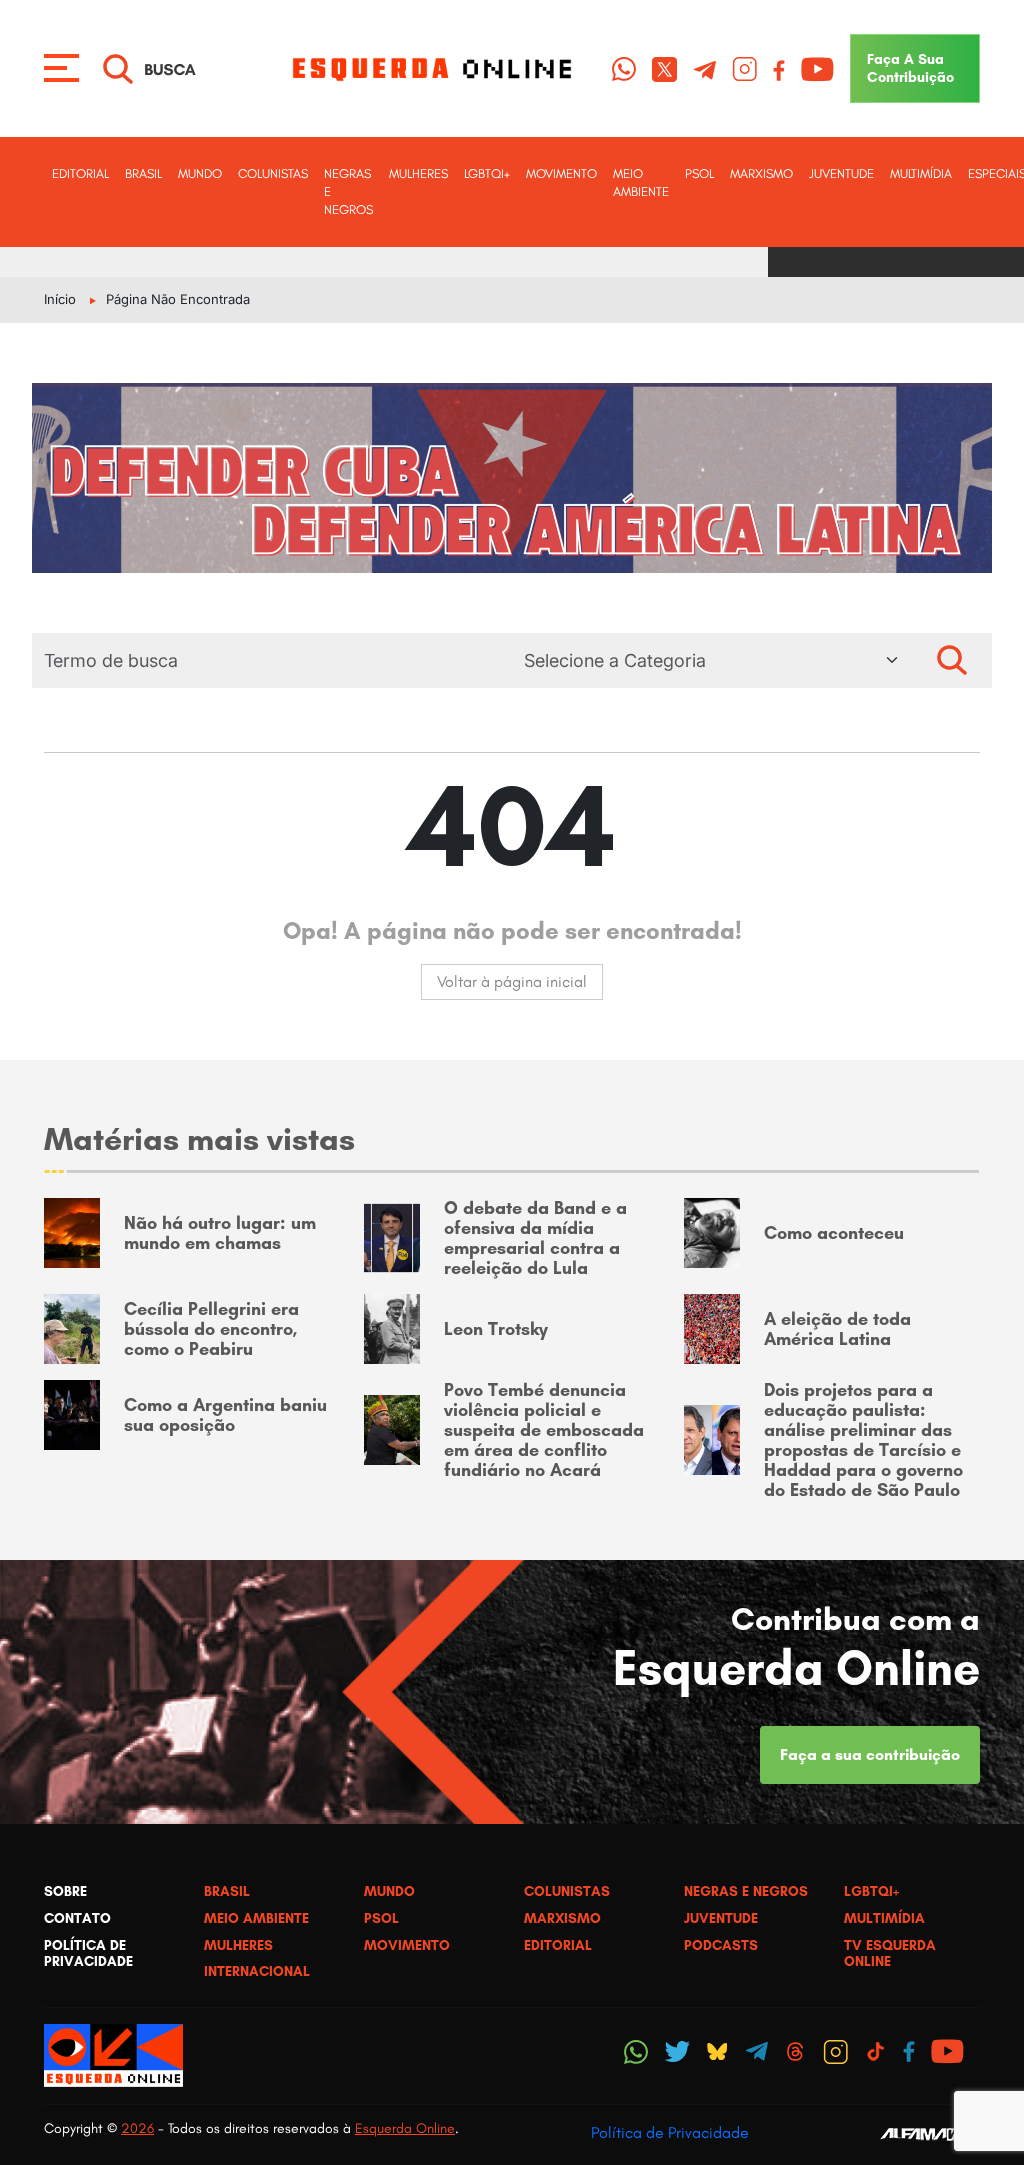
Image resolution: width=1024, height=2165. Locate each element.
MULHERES (418, 173)
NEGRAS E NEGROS (348, 191)
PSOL (699, 173)
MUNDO (200, 173)
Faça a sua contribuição (870, 1754)
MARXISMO (761, 173)
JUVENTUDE (841, 173)
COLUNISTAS (273, 173)
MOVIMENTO (561, 173)
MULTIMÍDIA (921, 173)
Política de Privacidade (670, 2132)
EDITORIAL (80, 173)
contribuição (910, 68)
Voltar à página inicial (512, 981)
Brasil (143, 173)
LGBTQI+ (487, 173)
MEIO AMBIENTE (641, 182)
